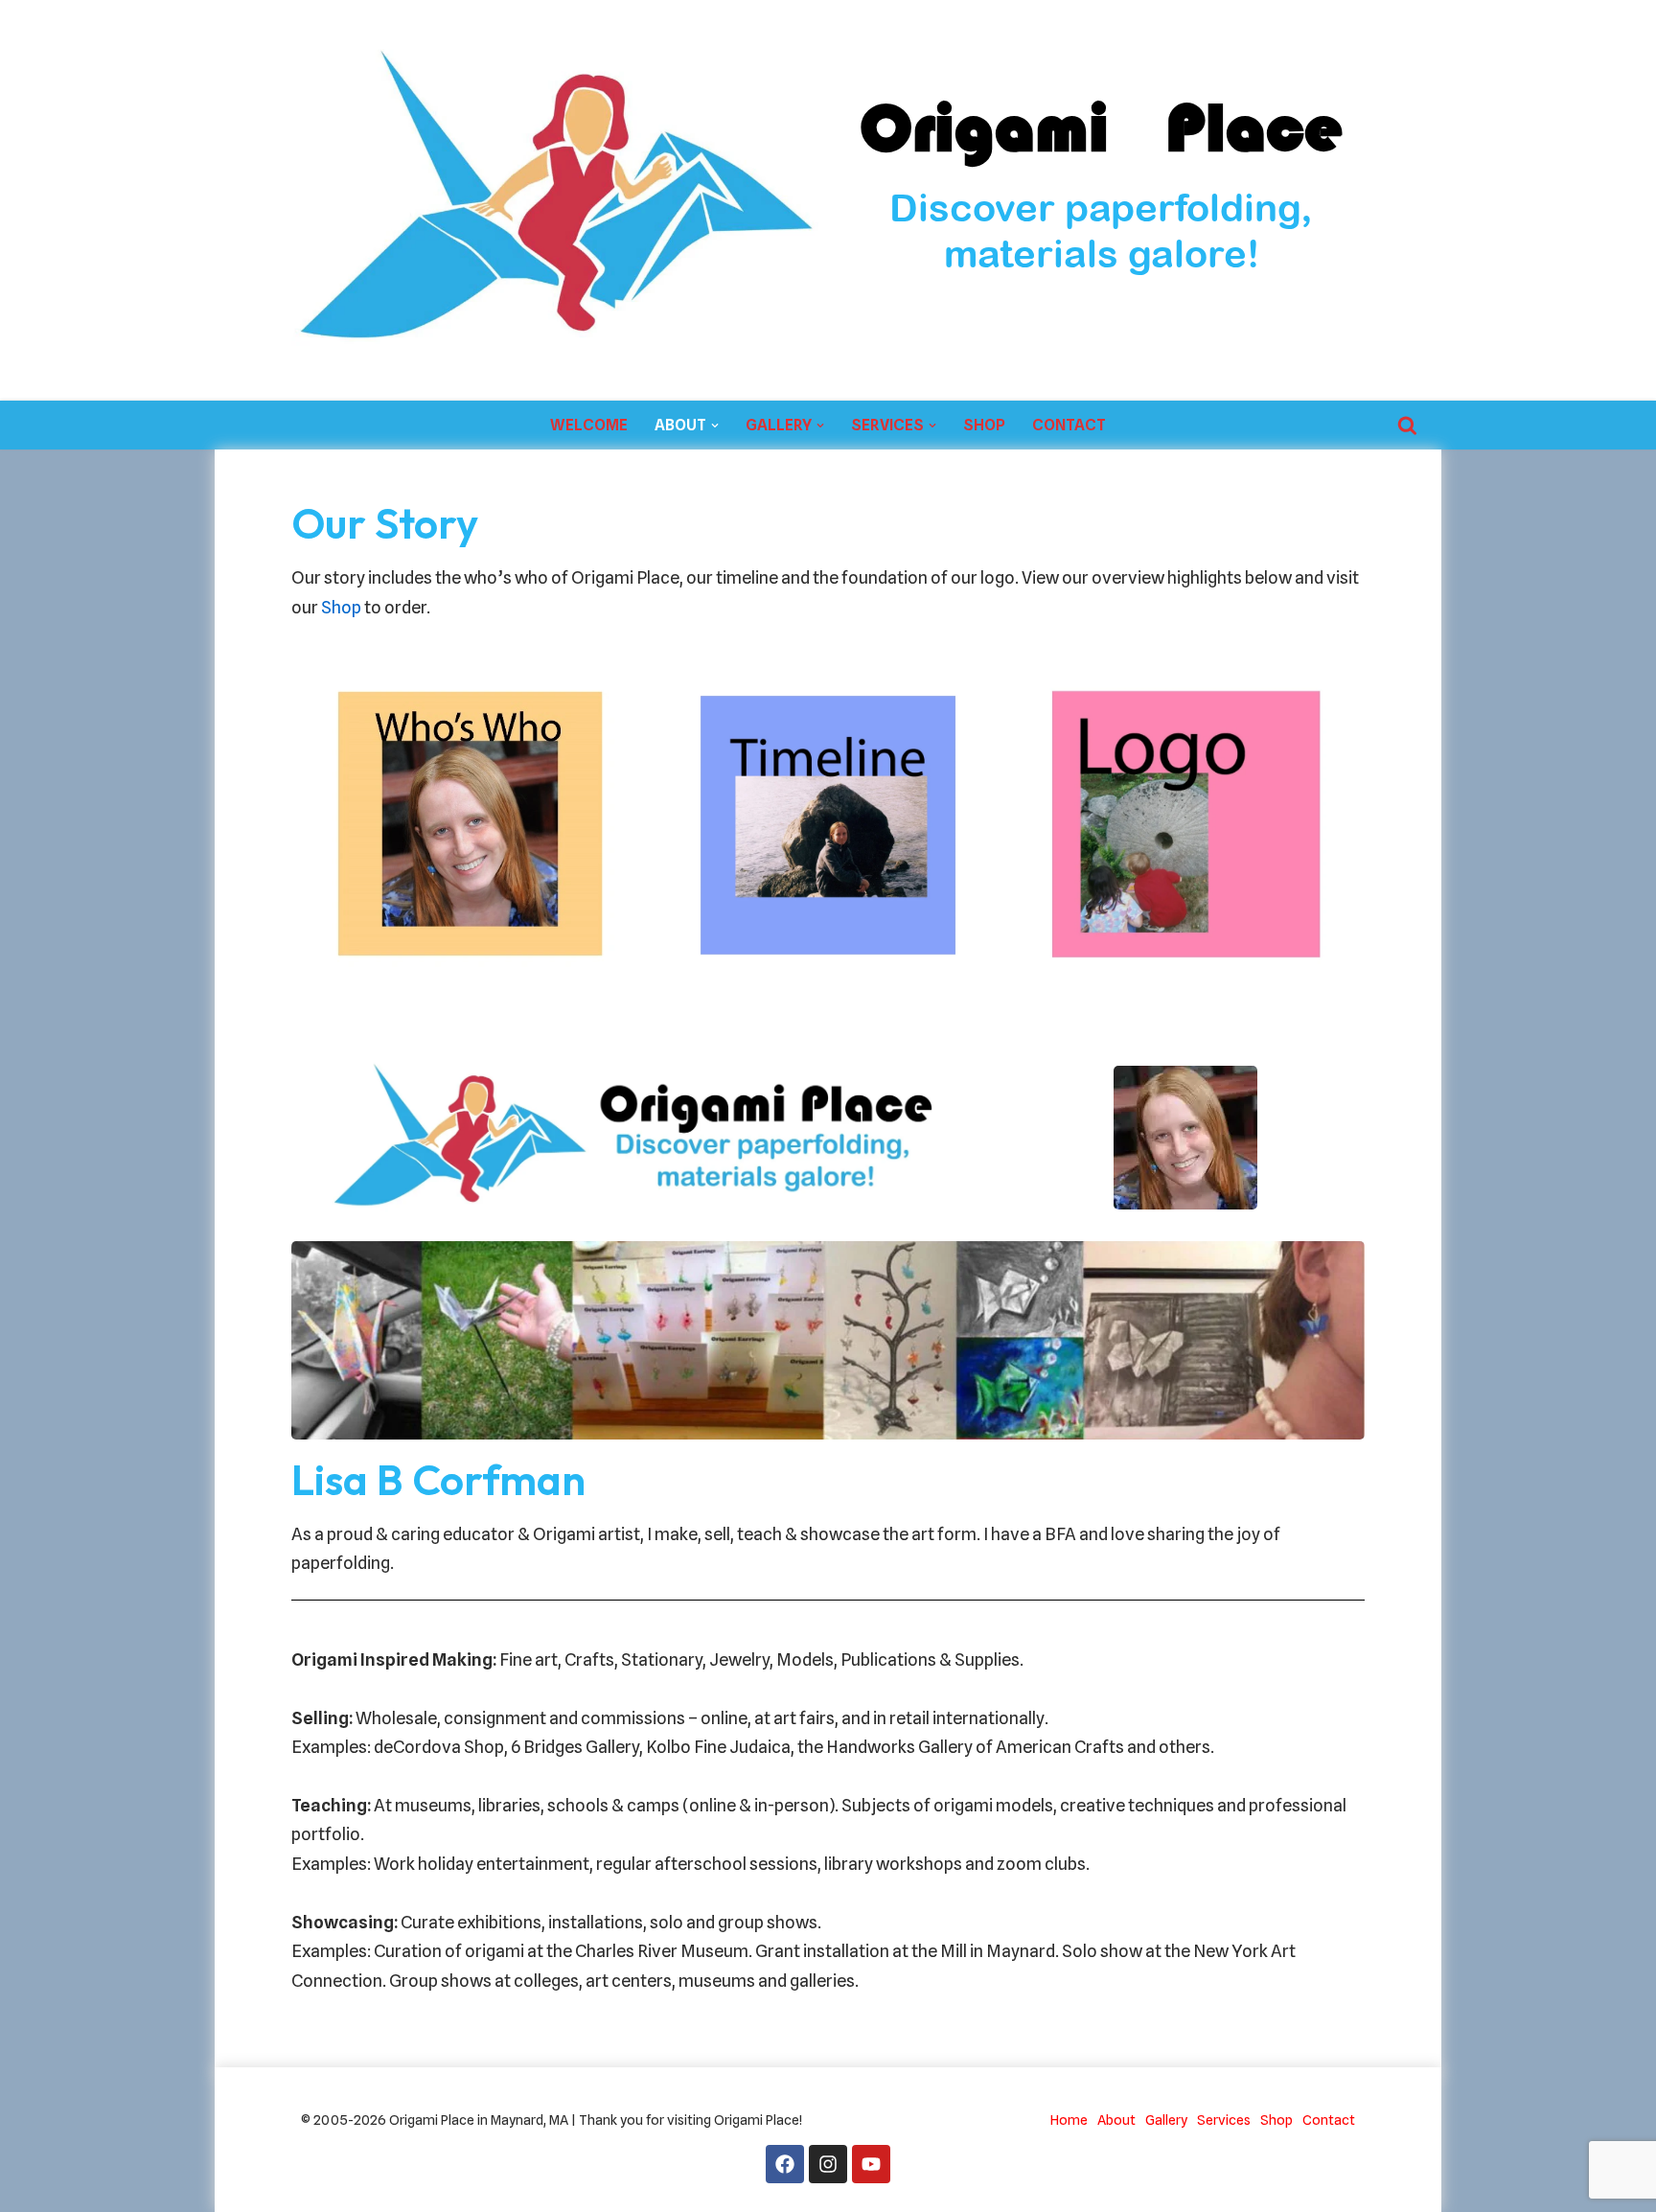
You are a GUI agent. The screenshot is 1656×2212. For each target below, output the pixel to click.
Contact (1069, 425)
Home (1069, 2120)
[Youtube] (871, 2164)
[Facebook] (785, 2164)
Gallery (1166, 2120)
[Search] (1407, 425)
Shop (984, 425)
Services (1224, 2120)
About (1116, 2120)
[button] (715, 426)
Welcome (589, 425)
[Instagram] (828, 2164)
